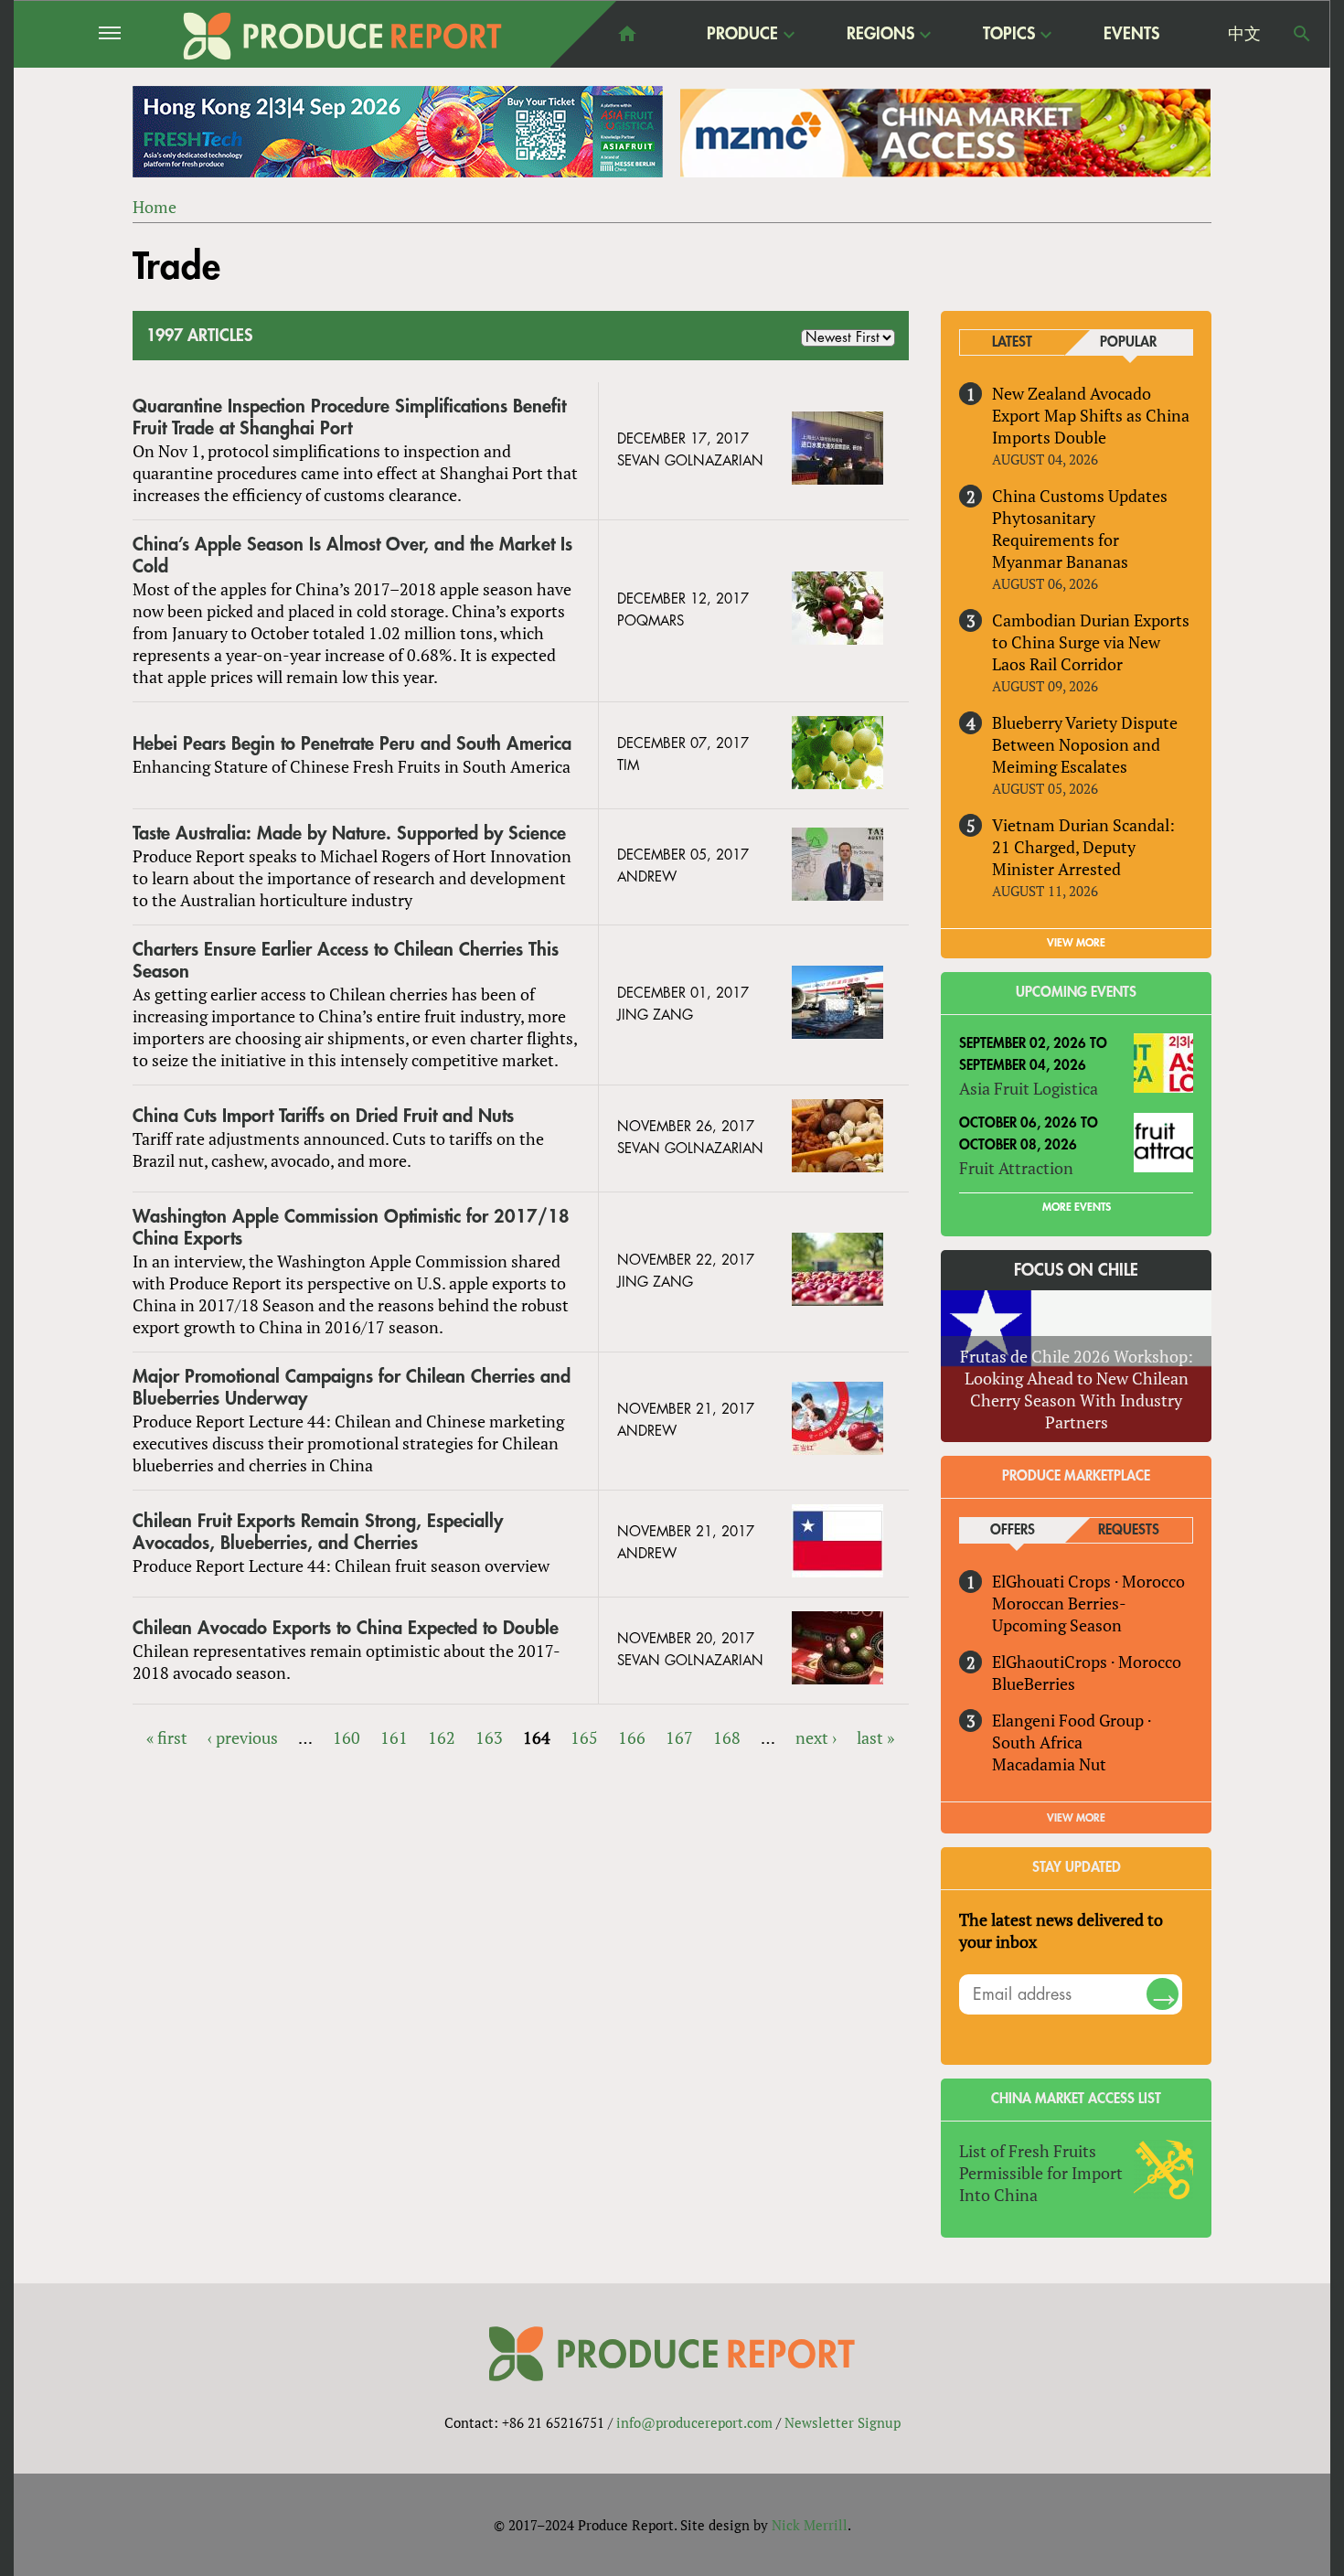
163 (489, 1737)
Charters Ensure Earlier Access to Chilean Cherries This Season (346, 961)
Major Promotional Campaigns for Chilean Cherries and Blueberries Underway (352, 1388)
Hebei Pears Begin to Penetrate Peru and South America (352, 744)
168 (727, 1737)
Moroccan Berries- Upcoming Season (1059, 1614)
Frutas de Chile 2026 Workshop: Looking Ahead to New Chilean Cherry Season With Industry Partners (1077, 1389)
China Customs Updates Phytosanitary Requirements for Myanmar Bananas (1080, 529)
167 (679, 1737)
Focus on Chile (1076, 1270)
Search (1302, 34)
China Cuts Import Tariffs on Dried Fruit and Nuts (323, 1116)
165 (584, 1737)
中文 (1244, 34)
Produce (742, 35)
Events (1131, 34)
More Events (1077, 1207)
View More (1076, 1818)
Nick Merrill (810, 2525)
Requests (1129, 1530)
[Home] (343, 36)
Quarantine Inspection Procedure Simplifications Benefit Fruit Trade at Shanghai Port (349, 417)
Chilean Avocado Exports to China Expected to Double (346, 1628)
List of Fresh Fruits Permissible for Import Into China (1041, 2173)
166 (632, 1737)
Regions (880, 35)
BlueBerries (1034, 1683)
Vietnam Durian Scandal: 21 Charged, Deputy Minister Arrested (1083, 847)
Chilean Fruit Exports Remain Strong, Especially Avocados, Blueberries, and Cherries (318, 1532)
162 (442, 1737)
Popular (1128, 342)
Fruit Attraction (1016, 1168)
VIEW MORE (1076, 943)
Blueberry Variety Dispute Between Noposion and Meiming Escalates (1085, 744)
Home (155, 207)
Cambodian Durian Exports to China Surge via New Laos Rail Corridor (1091, 642)
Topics (1009, 35)
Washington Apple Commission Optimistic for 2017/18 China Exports (351, 1228)
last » (875, 1737)
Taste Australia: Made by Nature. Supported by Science (349, 834)
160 (347, 1737)
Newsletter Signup (843, 2422)
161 (394, 1737)
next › (816, 1737)
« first (167, 1737)
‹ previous (243, 1737)
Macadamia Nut (1049, 1764)
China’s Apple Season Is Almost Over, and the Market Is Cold (352, 556)
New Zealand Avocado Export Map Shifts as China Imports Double (1091, 415)
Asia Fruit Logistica (1029, 1088)
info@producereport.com (694, 2422)
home (627, 34)
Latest (1012, 342)
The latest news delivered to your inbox (1061, 1930)
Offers (1013, 1530)
